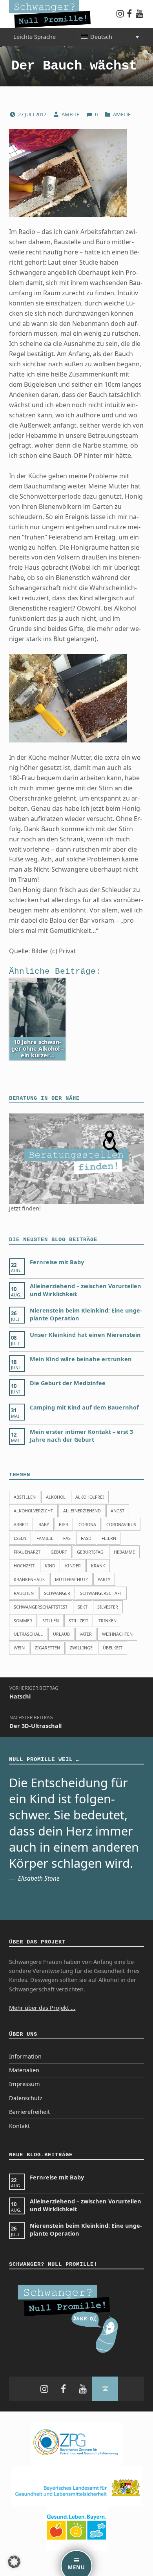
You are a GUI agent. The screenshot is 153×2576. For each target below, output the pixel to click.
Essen (20, 1538)
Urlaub (61, 1634)
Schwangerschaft (101, 1593)
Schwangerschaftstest (41, 1607)
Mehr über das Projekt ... (42, 2008)
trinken (107, 1621)
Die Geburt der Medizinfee (68, 1383)
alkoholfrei (90, 1497)
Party (104, 1579)
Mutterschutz (71, 1579)
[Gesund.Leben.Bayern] (76, 2528)
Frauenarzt (27, 1552)
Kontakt (19, 2126)
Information (25, 2056)
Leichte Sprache (35, 37)
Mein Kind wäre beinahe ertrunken (81, 1359)
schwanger (57, 1593)
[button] (14, 2562)
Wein (19, 1648)
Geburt (59, 1552)
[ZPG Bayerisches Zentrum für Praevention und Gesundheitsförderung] (76, 2443)
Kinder (73, 1566)
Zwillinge (81, 1648)
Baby (44, 1524)
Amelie (71, 114)
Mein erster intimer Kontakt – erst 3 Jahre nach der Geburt (81, 1436)
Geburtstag (90, 1552)
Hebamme (124, 1552)
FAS (67, 1538)
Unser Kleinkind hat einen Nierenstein (85, 1335)
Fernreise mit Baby (57, 1262)
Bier (64, 1524)
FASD (86, 1538)
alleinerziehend (82, 1511)
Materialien (24, 2070)
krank (98, 1566)
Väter (86, 1634)
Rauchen (24, 1593)
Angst (117, 1511)
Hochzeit (24, 1566)
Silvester (108, 1607)
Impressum (25, 2084)
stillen (51, 1621)
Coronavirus (121, 1524)
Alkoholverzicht (33, 1511)
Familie (45, 1538)
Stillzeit (78, 1621)
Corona (87, 1524)
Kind (50, 1566)
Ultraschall (28, 1634)
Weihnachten (117, 1634)
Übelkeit (113, 1648)
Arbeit (21, 1524)
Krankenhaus (29, 1579)
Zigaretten (47, 1648)
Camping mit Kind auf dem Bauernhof (84, 1407)
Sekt (83, 1607)
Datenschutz (26, 2098)
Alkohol (56, 1497)
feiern (109, 1538)
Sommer (23, 1621)
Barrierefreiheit (29, 2112)
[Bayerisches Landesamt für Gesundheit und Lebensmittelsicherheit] (77, 2486)
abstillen (25, 1497)
